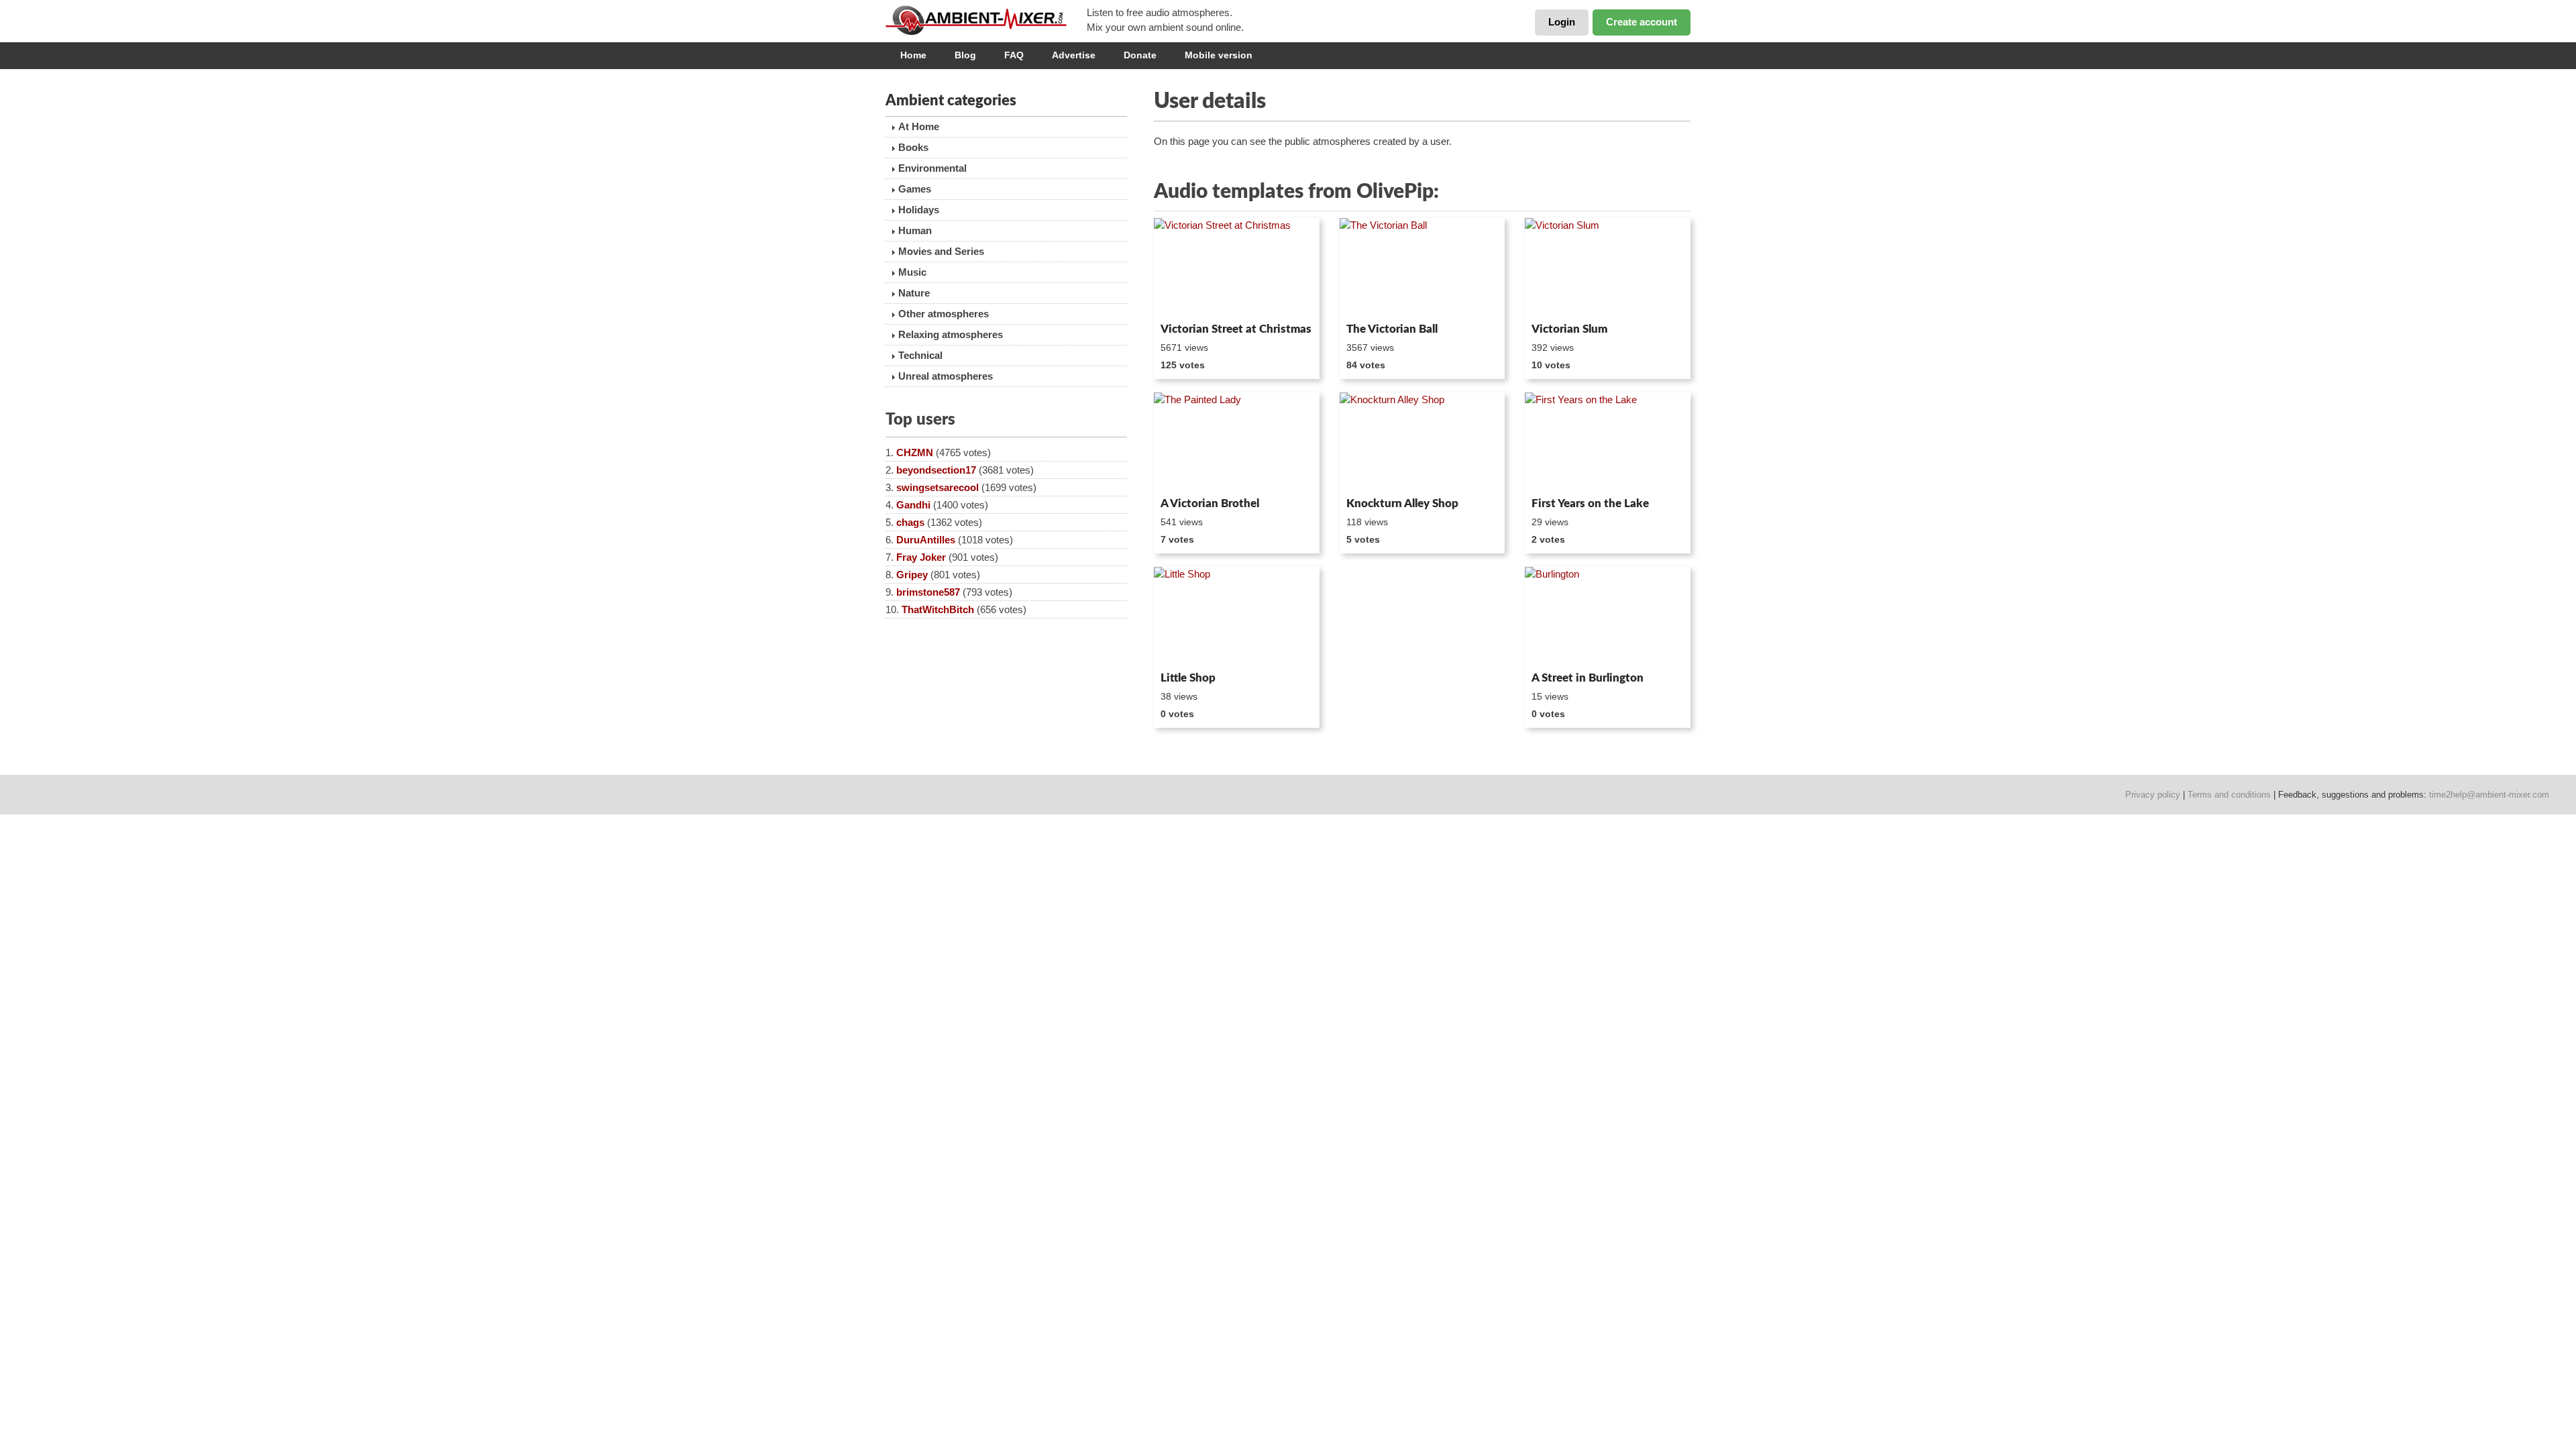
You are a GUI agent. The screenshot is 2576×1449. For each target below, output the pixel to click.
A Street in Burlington (1588, 678)
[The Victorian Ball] (1423, 268)
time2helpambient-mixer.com (2489, 795)
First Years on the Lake (1590, 503)
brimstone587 (928, 592)
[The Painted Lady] (1237, 442)
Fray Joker (921, 557)
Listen (1186, 299)
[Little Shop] (1237, 616)
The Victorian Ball (1392, 329)
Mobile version (1219, 55)
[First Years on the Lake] (1608, 442)
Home (913, 55)
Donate (1140, 55)
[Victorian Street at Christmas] (1237, 268)
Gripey (912, 575)
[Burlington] (1608, 616)
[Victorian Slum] (1608, 268)
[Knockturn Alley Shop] (1423, 442)
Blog (965, 55)
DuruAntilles (926, 540)
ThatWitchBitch (938, 609)
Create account (1642, 22)
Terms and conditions (2229, 795)
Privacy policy (2153, 795)
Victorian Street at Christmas (1236, 329)
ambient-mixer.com (986, 20)
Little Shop (1188, 678)
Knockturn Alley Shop (1402, 503)
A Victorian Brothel (1210, 503)
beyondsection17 (936, 470)
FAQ (1014, 55)
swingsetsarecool (937, 487)
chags (910, 522)
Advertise (1074, 55)
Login (1562, 22)
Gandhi (913, 505)
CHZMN (915, 452)
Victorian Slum (1569, 329)
